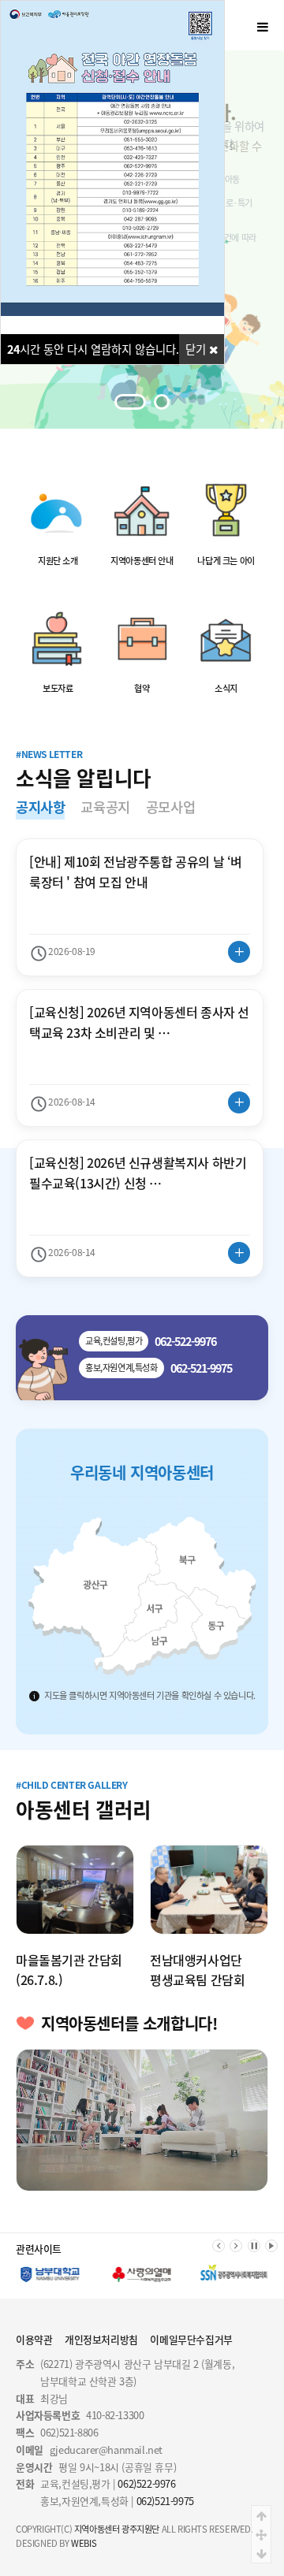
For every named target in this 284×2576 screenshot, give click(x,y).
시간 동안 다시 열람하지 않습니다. (93, 349)
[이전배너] (219, 2246)
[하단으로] (261, 2553)
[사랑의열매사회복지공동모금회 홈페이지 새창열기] (142, 2275)
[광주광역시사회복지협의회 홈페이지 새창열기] (234, 2275)
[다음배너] (236, 2246)
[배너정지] (254, 2246)
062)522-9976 (146, 2483)
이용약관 (34, 2339)
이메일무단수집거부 (191, 2339)
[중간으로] (261, 2534)
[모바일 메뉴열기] (263, 26)
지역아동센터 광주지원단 (117, 2529)
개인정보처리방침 (101, 2339)
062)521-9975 (165, 2501)
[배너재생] (271, 2246)
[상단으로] (261, 2515)
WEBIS (84, 2543)
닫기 (197, 349)
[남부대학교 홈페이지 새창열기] (50, 2275)
